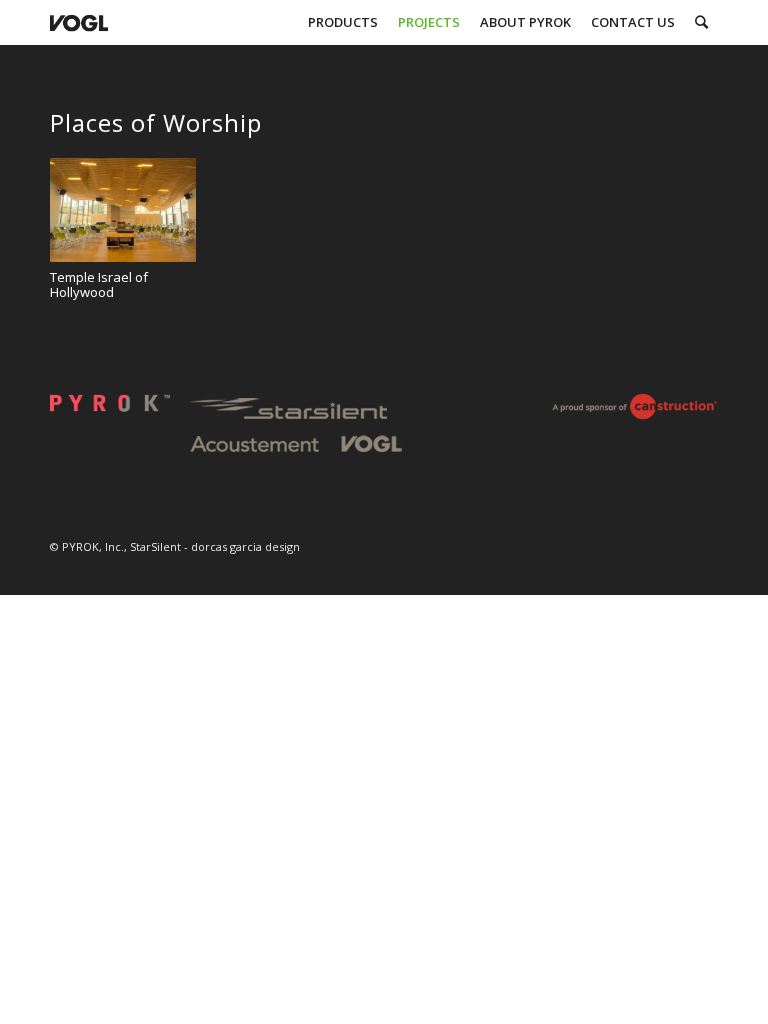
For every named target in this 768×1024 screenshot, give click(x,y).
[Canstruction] (634, 414)
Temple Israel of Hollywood (99, 284)
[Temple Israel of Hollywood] (123, 210)
